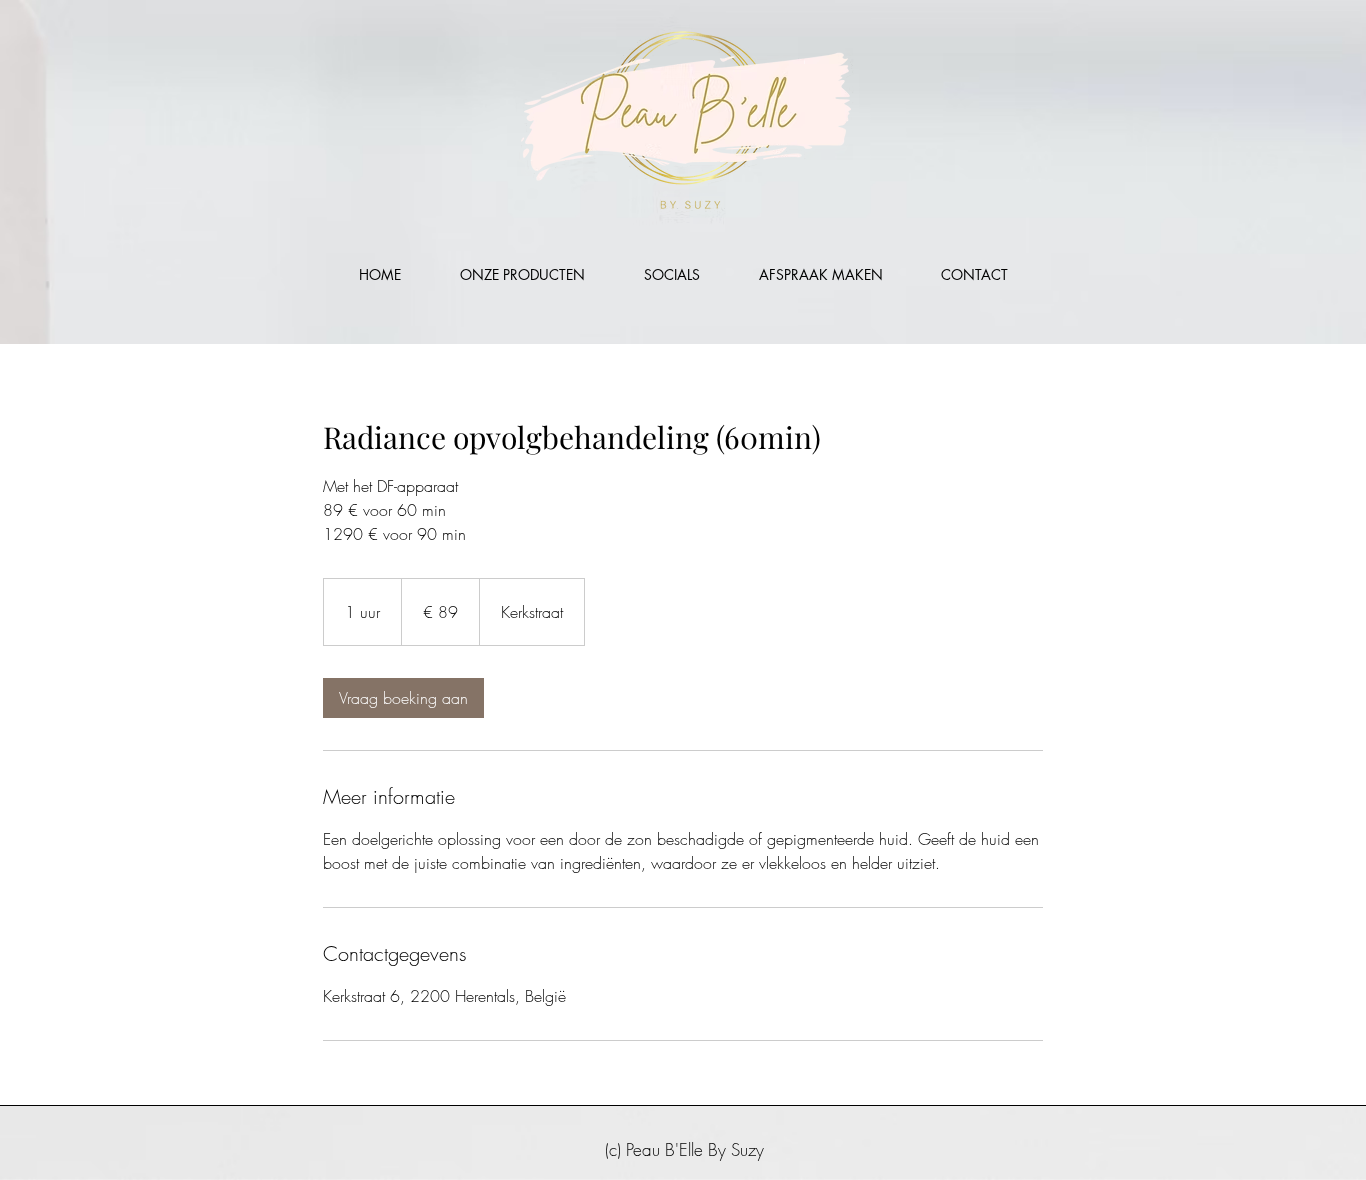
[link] (403, 698)
